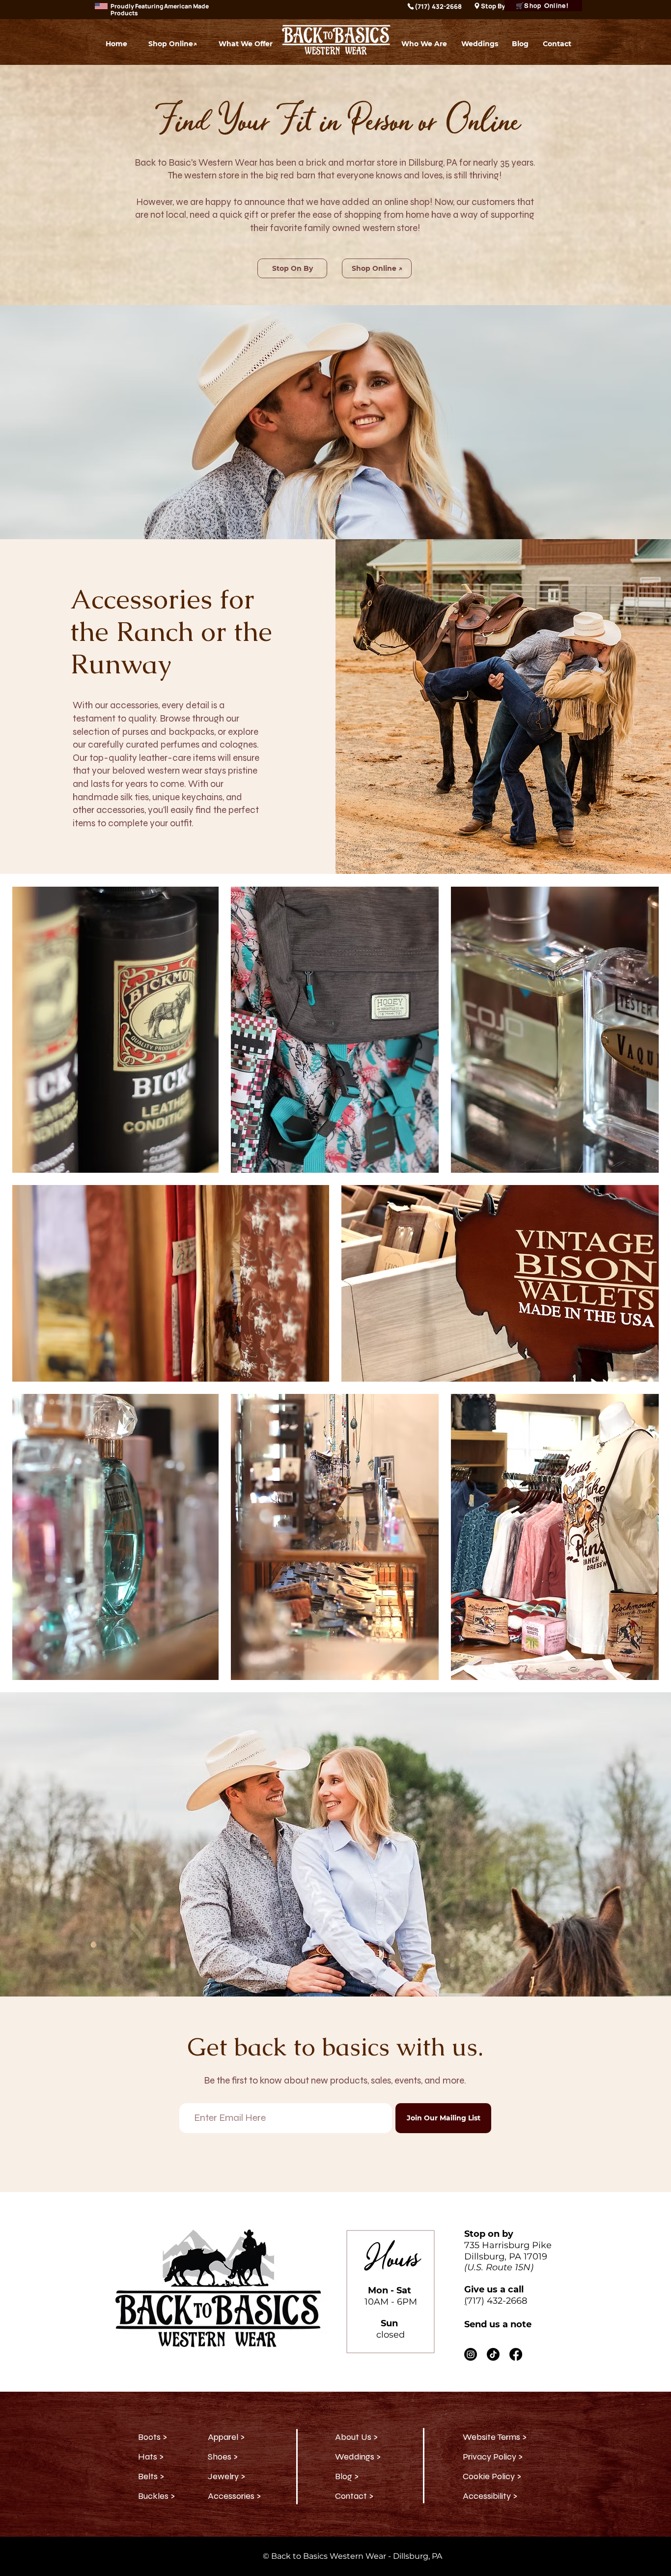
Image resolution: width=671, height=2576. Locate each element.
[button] (246, 44)
